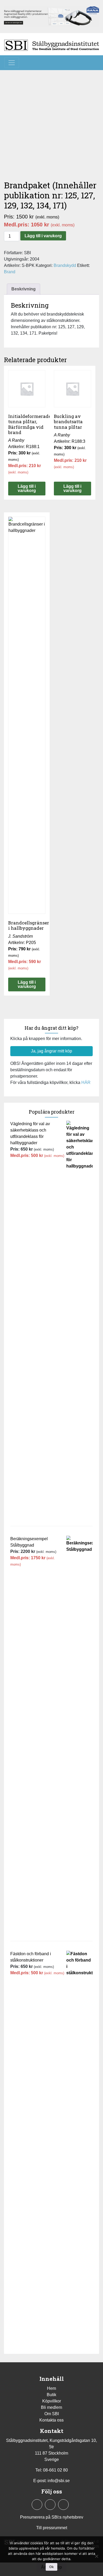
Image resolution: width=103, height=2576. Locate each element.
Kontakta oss (51, 2420)
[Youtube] (63, 2505)
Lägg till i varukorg (43, 236)
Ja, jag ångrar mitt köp (51, 1051)
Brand (10, 272)
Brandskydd (65, 265)
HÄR (86, 1082)
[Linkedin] (50, 2505)
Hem (51, 2388)
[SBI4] (51, 16)
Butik (51, 2395)
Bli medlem (51, 2407)
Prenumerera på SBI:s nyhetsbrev (52, 2517)
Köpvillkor (52, 2401)
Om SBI (52, 2414)
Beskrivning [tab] (24, 289)
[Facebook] (37, 2505)
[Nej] (96, 2556)
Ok (51, 2567)
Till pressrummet (52, 2528)
